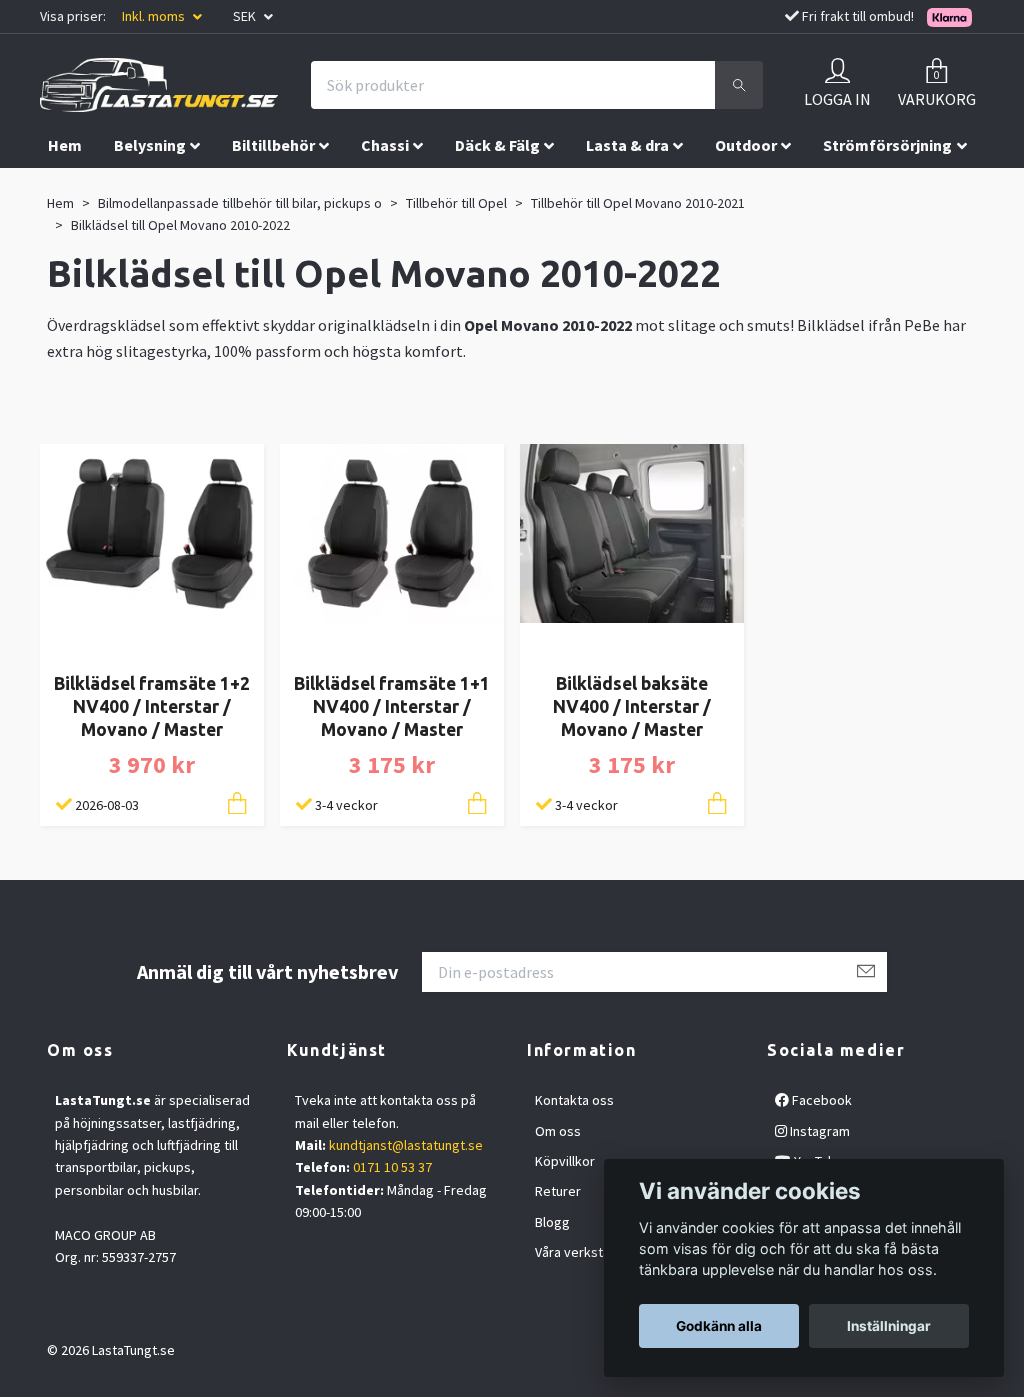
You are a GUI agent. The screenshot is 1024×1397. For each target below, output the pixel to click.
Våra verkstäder (583, 1252)
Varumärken (92, 187)
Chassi (385, 145)
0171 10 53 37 (392, 1167)
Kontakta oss (574, 1100)
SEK (246, 16)
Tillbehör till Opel (456, 203)
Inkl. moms (155, 16)
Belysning (150, 145)
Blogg (552, 1222)
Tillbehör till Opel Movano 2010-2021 (638, 203)
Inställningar (889, 1326)
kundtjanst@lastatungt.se (406, 1145)
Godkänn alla (719, 1326)
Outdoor (746, 145)
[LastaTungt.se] (159, 85)
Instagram (818, 1131)
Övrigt (205, 187)
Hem (65, 145)
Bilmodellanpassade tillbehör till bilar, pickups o (240, 203)
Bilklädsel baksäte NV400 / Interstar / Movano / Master (632, 706)
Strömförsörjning (887, 145)
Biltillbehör (273, 145)
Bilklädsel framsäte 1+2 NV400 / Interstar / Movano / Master (152, 706)
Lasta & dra (627, 145)
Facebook (820, 1100)
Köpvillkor (565, 1161)
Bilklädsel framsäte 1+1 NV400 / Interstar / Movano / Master (392, 706)
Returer (558, 1191)
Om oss (558, 1131)
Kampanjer (313, 187)
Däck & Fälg (497, 145)
